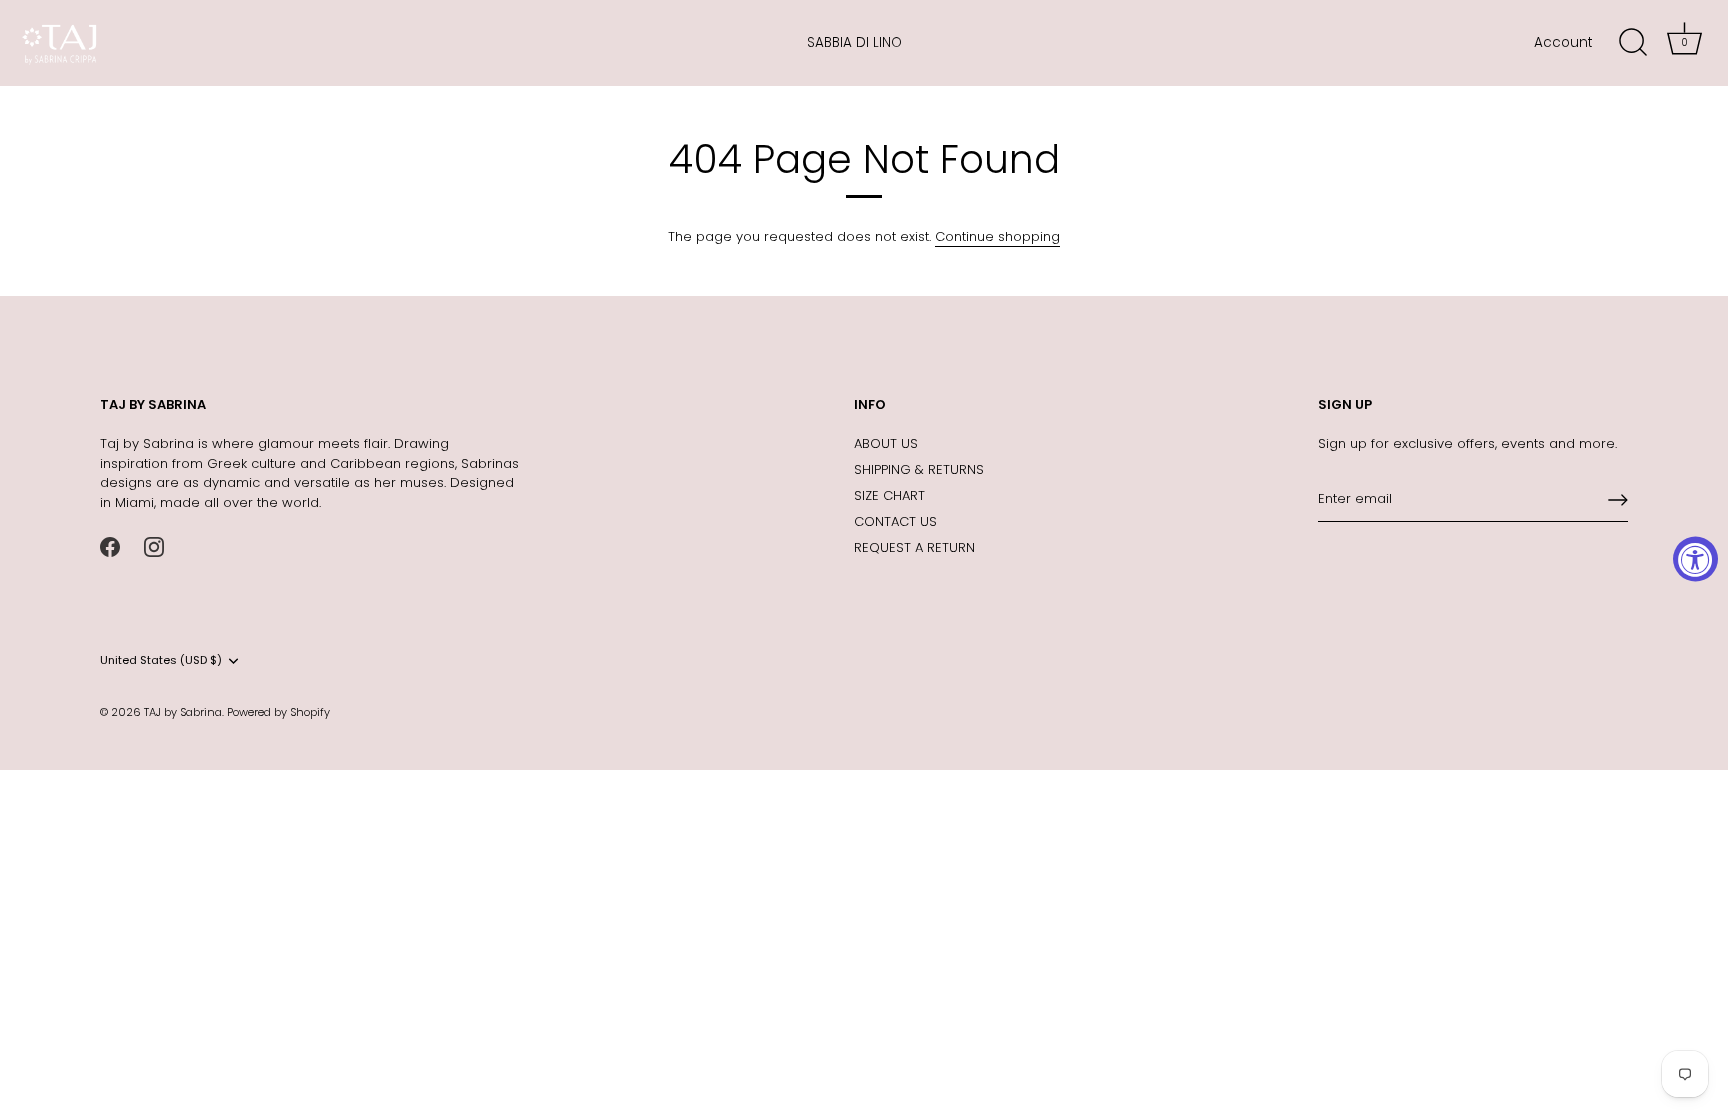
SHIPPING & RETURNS (919, 469)
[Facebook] (110, 545)
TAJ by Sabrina (183, 712)
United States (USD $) (161, 661)
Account (1563, 42)
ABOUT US (886, 443)
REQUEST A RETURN (914, 547)
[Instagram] (154, 545)
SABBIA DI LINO (854, 42)
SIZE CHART (889, 495)
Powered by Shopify (278, 712)
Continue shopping (997, 236)
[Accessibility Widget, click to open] (1695, 558)
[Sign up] (1618, 500)
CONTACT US (895, 521)
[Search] (1633, 43)
